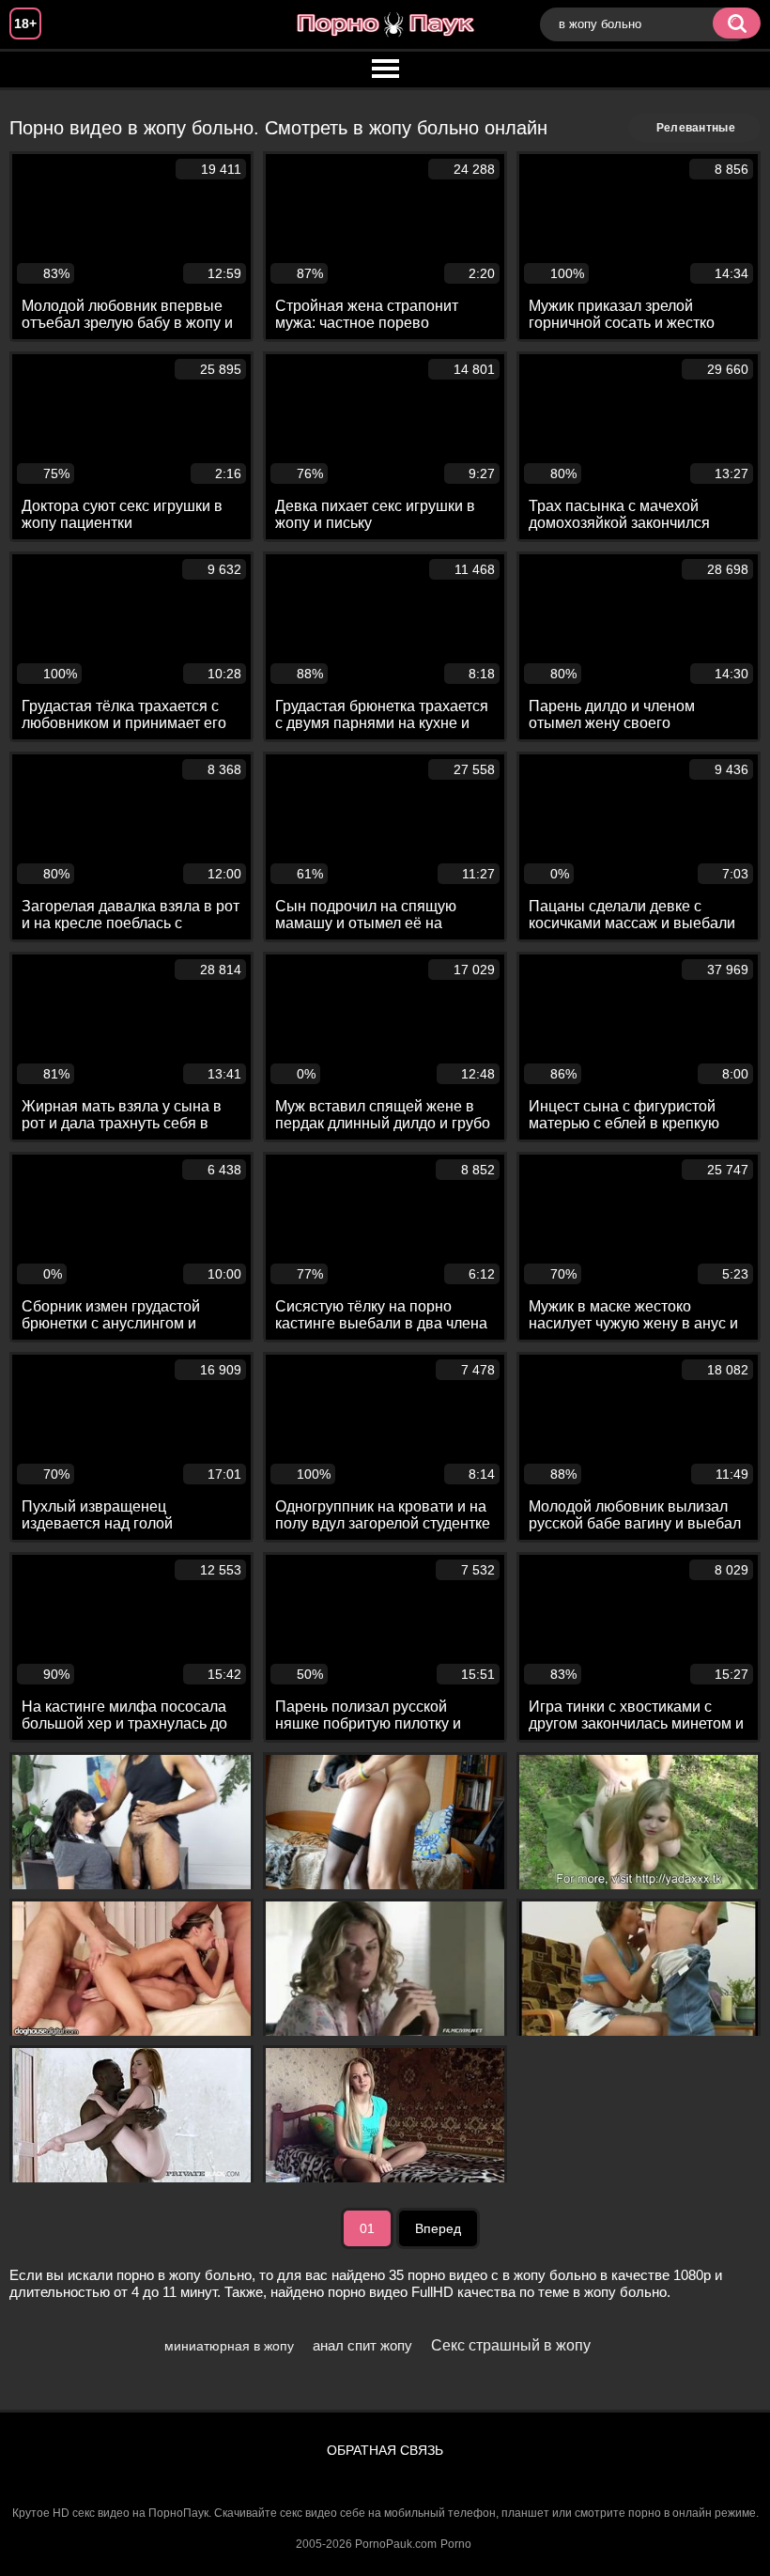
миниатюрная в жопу (229, 2346)
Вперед (438, 2228)
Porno (456, 2544)
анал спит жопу (362, 2345)
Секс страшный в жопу (511, 2345)
